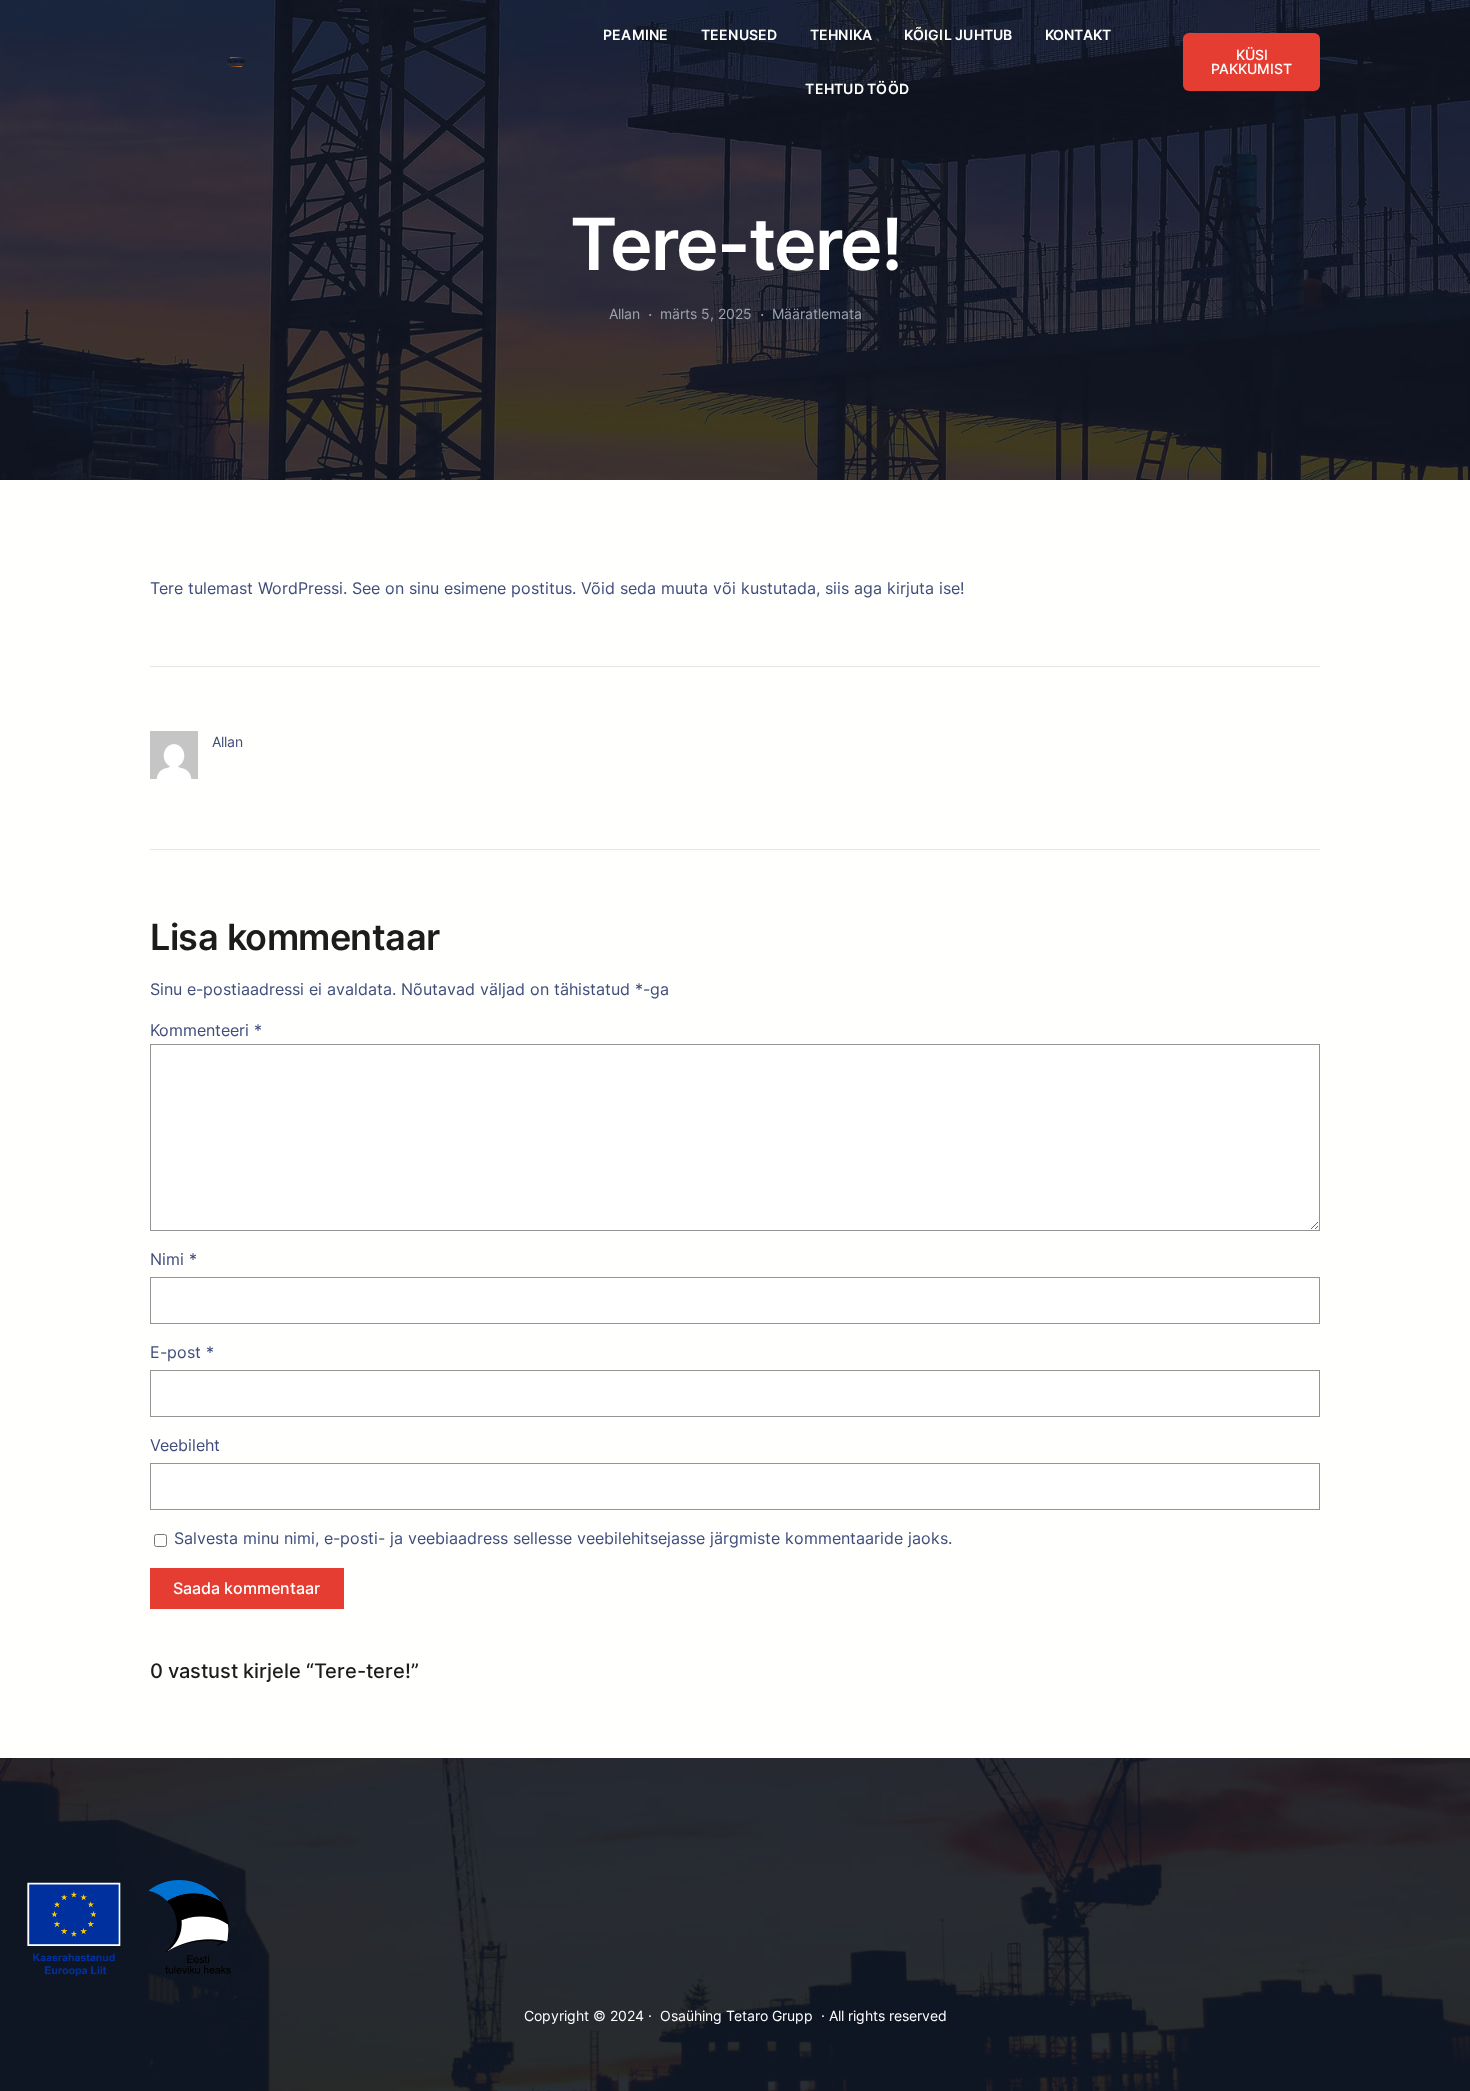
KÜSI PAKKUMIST (1251, 61)
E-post (182, 1352)
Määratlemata (817, 313)
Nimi (173, 1259)
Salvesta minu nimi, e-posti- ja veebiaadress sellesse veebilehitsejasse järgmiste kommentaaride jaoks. (563, 1538)
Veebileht (185, 1445)
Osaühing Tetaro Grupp (736, 2015)
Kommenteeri (206, 1030)
